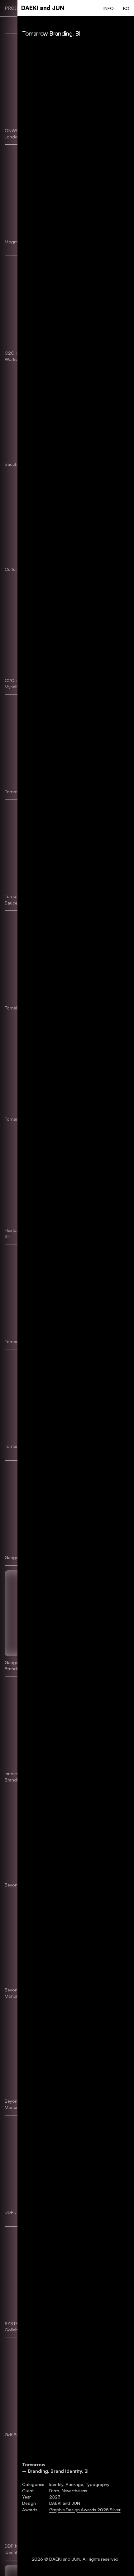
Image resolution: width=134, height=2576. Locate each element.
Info (108, 8)
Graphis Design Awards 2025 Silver (85, 2509)
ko (126, 8)
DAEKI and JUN (43, 8)
